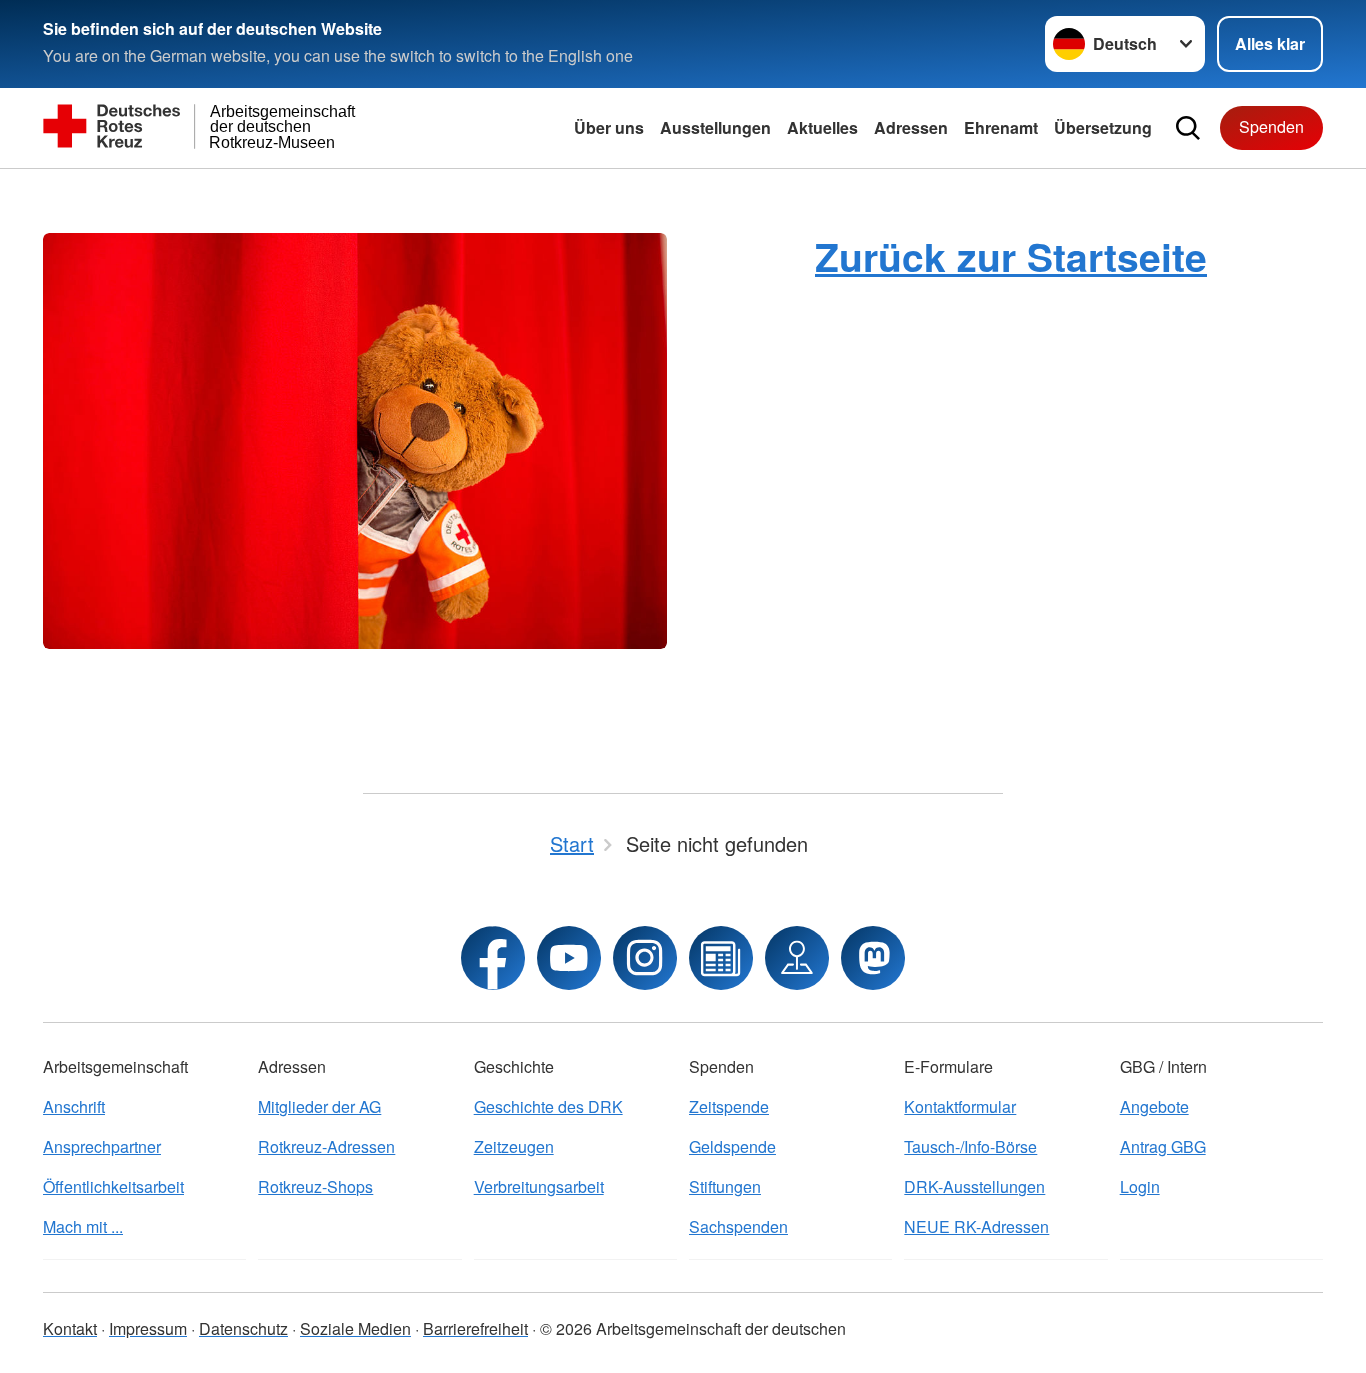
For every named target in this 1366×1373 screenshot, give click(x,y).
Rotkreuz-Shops (315, 1186)
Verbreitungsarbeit (539, 1186)
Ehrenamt (1001, 127)
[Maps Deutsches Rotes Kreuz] (797, 958)
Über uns (609, 127)
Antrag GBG (1163, 1146)
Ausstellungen (715, 127)
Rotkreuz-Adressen (326, 1146)
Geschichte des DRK (548, 1106)
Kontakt (70, 1328)
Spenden (1271, 126)
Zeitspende (729, 1106)
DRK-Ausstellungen (974, 1186)
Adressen (911, 127)
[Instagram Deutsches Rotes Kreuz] (645, 958)
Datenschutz (243, 1328)
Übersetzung (1103, 127)
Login (1140, 1186)
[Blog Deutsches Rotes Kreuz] (721, 958)
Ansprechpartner (102, 1146)
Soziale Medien (355, 1328)
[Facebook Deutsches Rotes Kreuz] (493, 958)
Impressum (148, 1328)
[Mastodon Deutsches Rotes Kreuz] (873, 958)
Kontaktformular (960, 1106)
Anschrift (74, 1106)
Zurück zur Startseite (1011, 256)
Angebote (1154, 1106)
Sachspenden (738, 1226)
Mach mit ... (83, 1226)
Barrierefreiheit (475, 1328)
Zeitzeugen (514, 1146)
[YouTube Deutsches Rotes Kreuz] (569, 958)
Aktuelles (822, 127)
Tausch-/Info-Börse (970, 1146)
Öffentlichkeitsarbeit (113, 1186)
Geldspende (732, 1146)
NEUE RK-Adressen (976, 1226)
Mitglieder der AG (319, 1106)
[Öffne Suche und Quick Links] (1188, 128)
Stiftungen (725, 1186)
